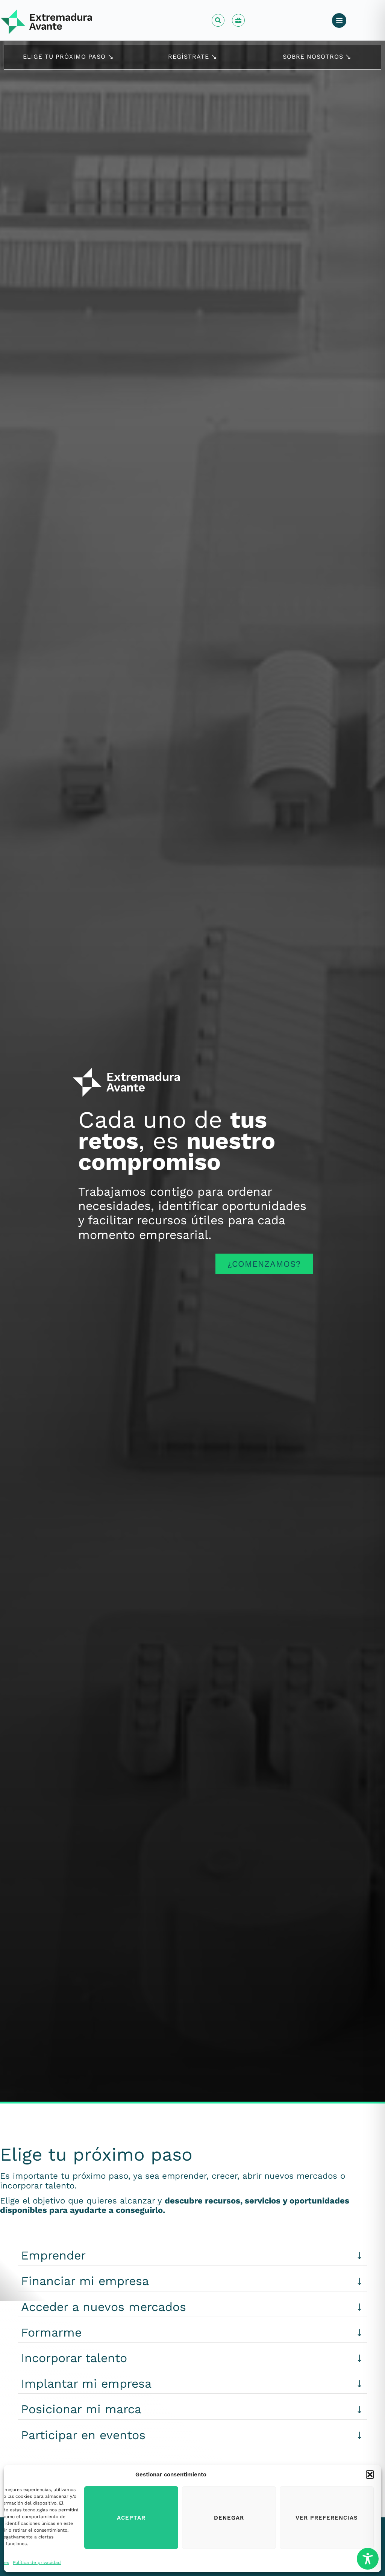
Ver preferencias (327, 2518)
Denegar (229, 2518)
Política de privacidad (37, 2562)
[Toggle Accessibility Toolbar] (368, 2559)
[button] (370, 2475)
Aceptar (131, 2518)
